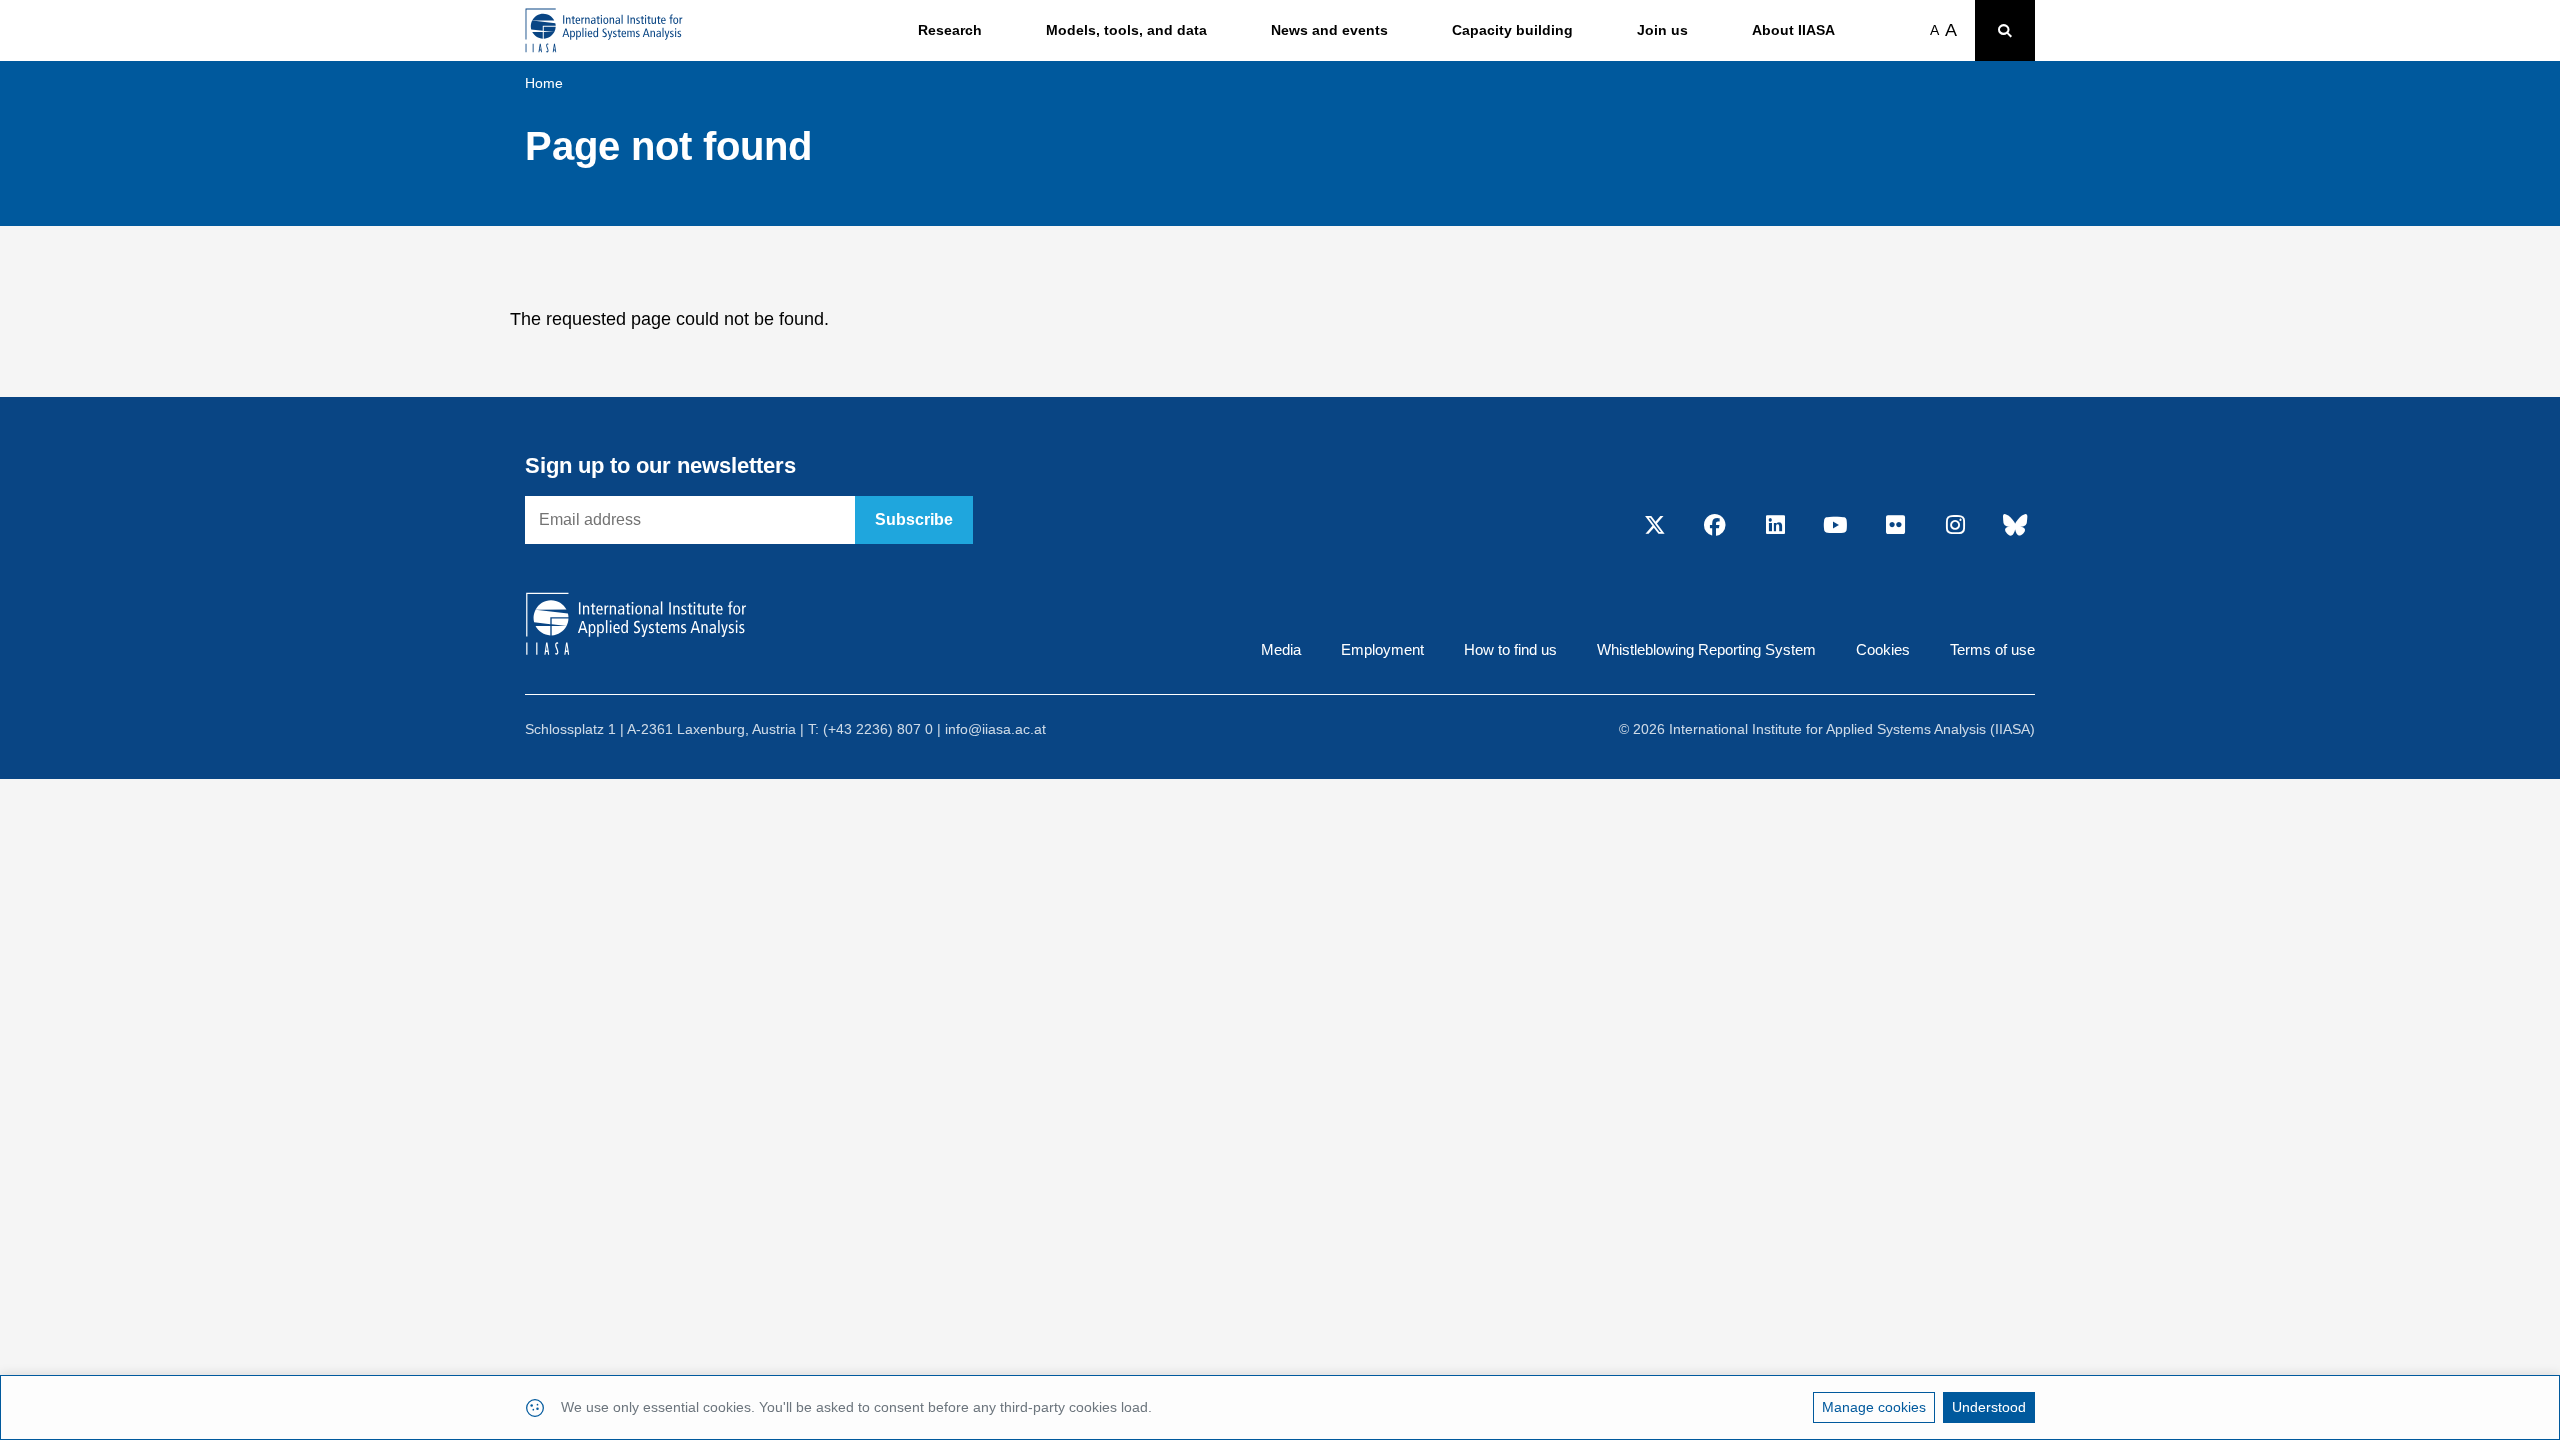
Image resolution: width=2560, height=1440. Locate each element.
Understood (1989, 1407)
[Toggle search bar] (2005, 30)
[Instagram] (1955, 526)
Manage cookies (1874, 1407)
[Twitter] (1655, 526)
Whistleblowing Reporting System (1706, 649)
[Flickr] (1895, 526)
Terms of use (1992, 649)
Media (1281, 649)
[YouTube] (1835, 526)
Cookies (1883, 649)
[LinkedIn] (1775, 526)
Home (544, 83)
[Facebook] (1715, 526)
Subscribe (914, 519)
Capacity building (1512, 30)
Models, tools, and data (1126, 30)
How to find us (1510, 649)
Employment (1382, 649)
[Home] (604, 30)
